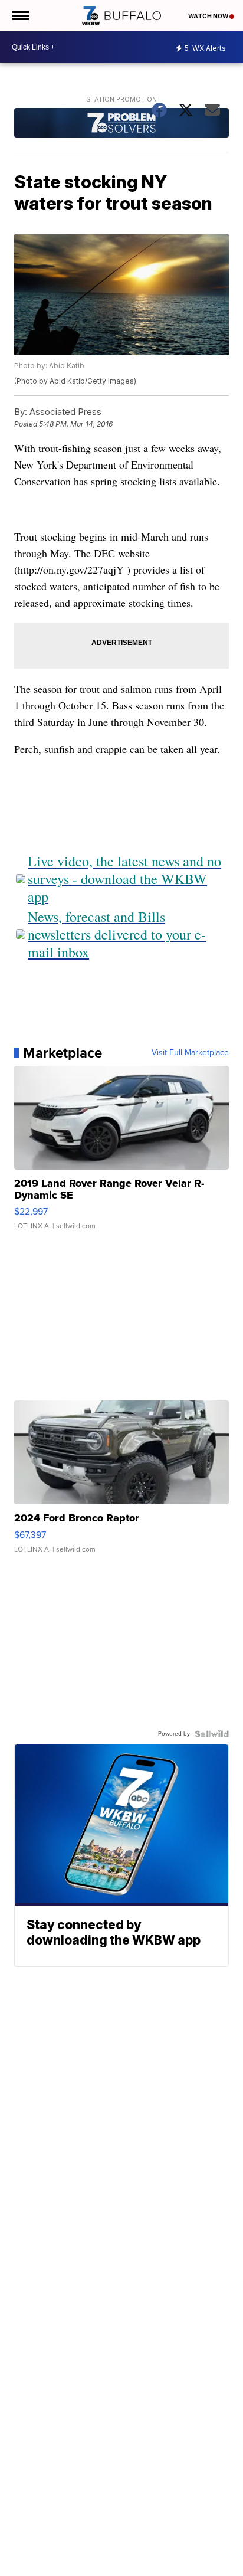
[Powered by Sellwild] (212, 1734)
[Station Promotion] (121, 124)
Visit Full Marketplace (190, 1053)
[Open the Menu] (20, 16)
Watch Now (209, 16)
